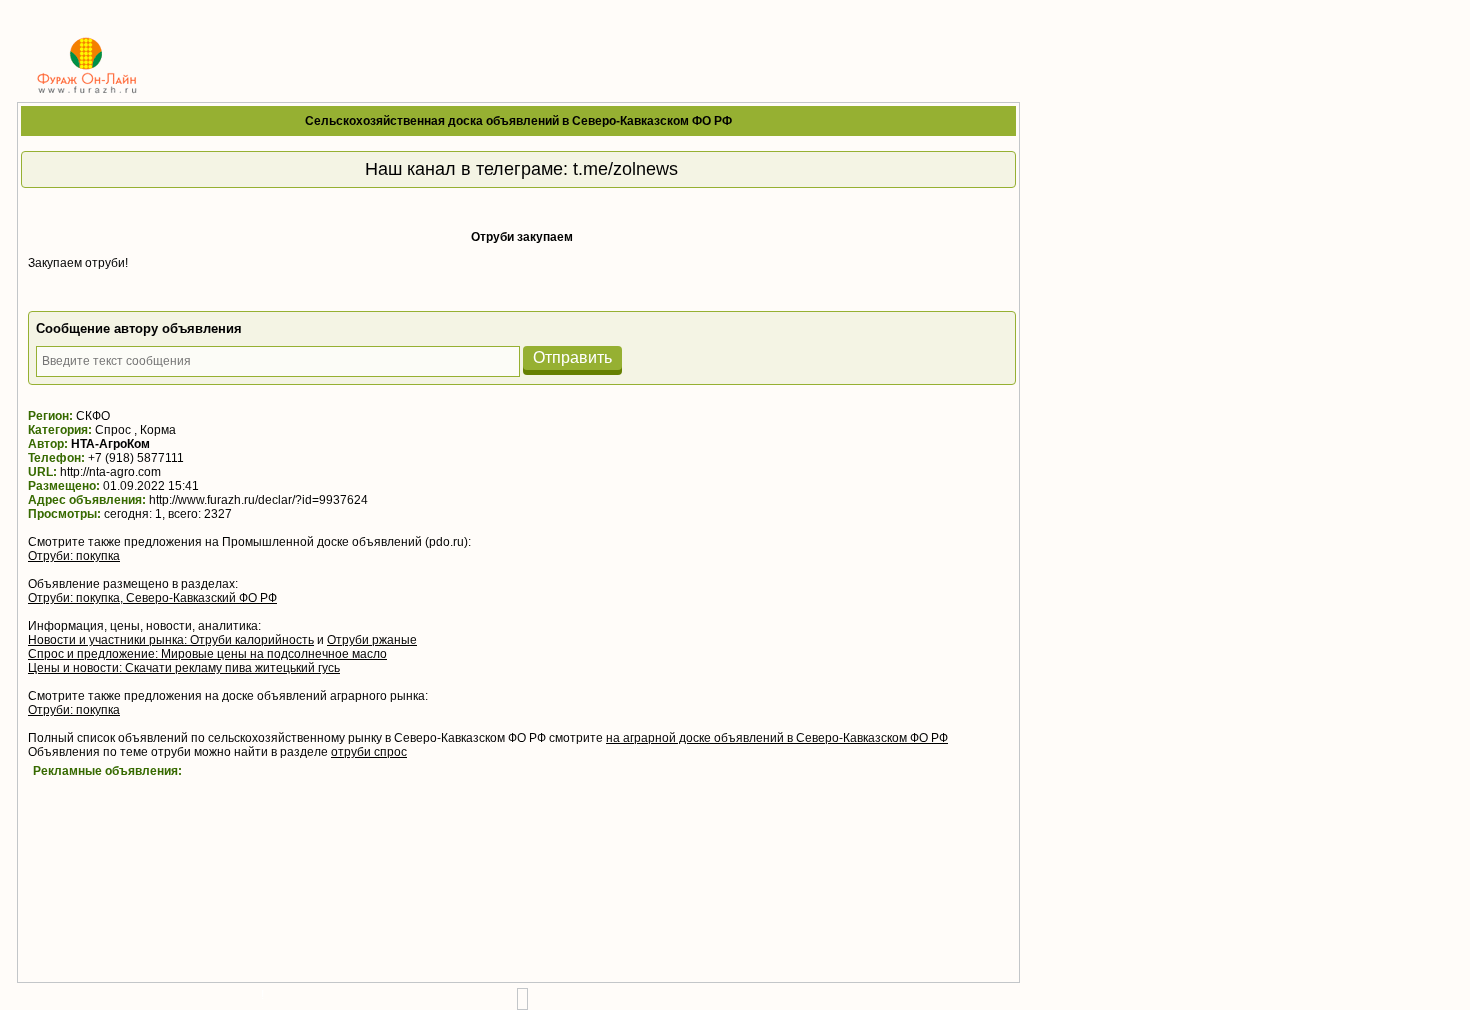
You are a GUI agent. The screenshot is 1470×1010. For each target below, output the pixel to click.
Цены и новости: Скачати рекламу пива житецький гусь (184, 668)
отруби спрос (369, 752)
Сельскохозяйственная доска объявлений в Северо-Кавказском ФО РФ (518, 121)
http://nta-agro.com (110, 472)
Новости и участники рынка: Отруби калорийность (171, 640)
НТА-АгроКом (110, 444)
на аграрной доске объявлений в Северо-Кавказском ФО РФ (777, 738)
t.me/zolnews (625, 169)
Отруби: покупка (74, 556)
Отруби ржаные (372, 640)
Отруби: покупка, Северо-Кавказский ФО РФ (152, 598)
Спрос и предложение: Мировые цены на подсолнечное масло (207, 654)
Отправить (572, 357)
